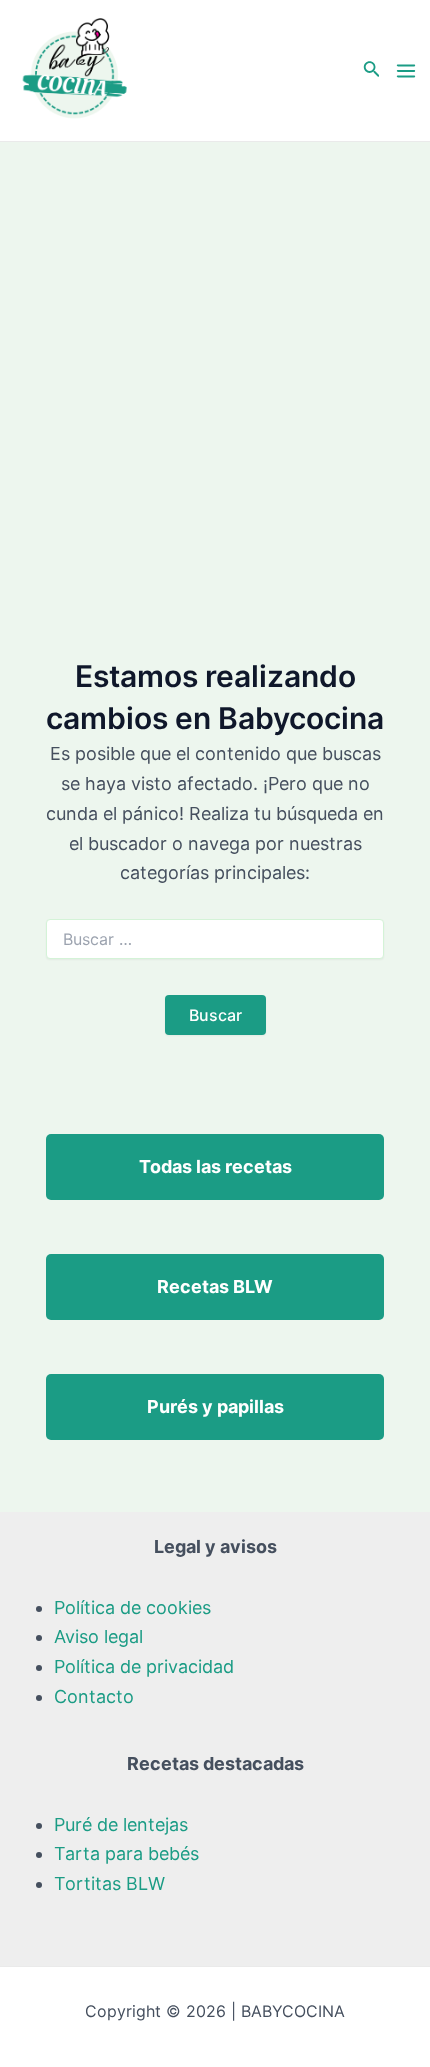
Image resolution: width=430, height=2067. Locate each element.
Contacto (94, 1696)
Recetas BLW (215, 1286)
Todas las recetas (215, 1166)
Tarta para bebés (126, 1853)
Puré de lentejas (121, 1824)
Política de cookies (132, 1607)
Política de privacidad (144, 1666)
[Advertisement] (215, 367)
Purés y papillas (215, 1406)
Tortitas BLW (109, 1883)
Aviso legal (98, 1636)
